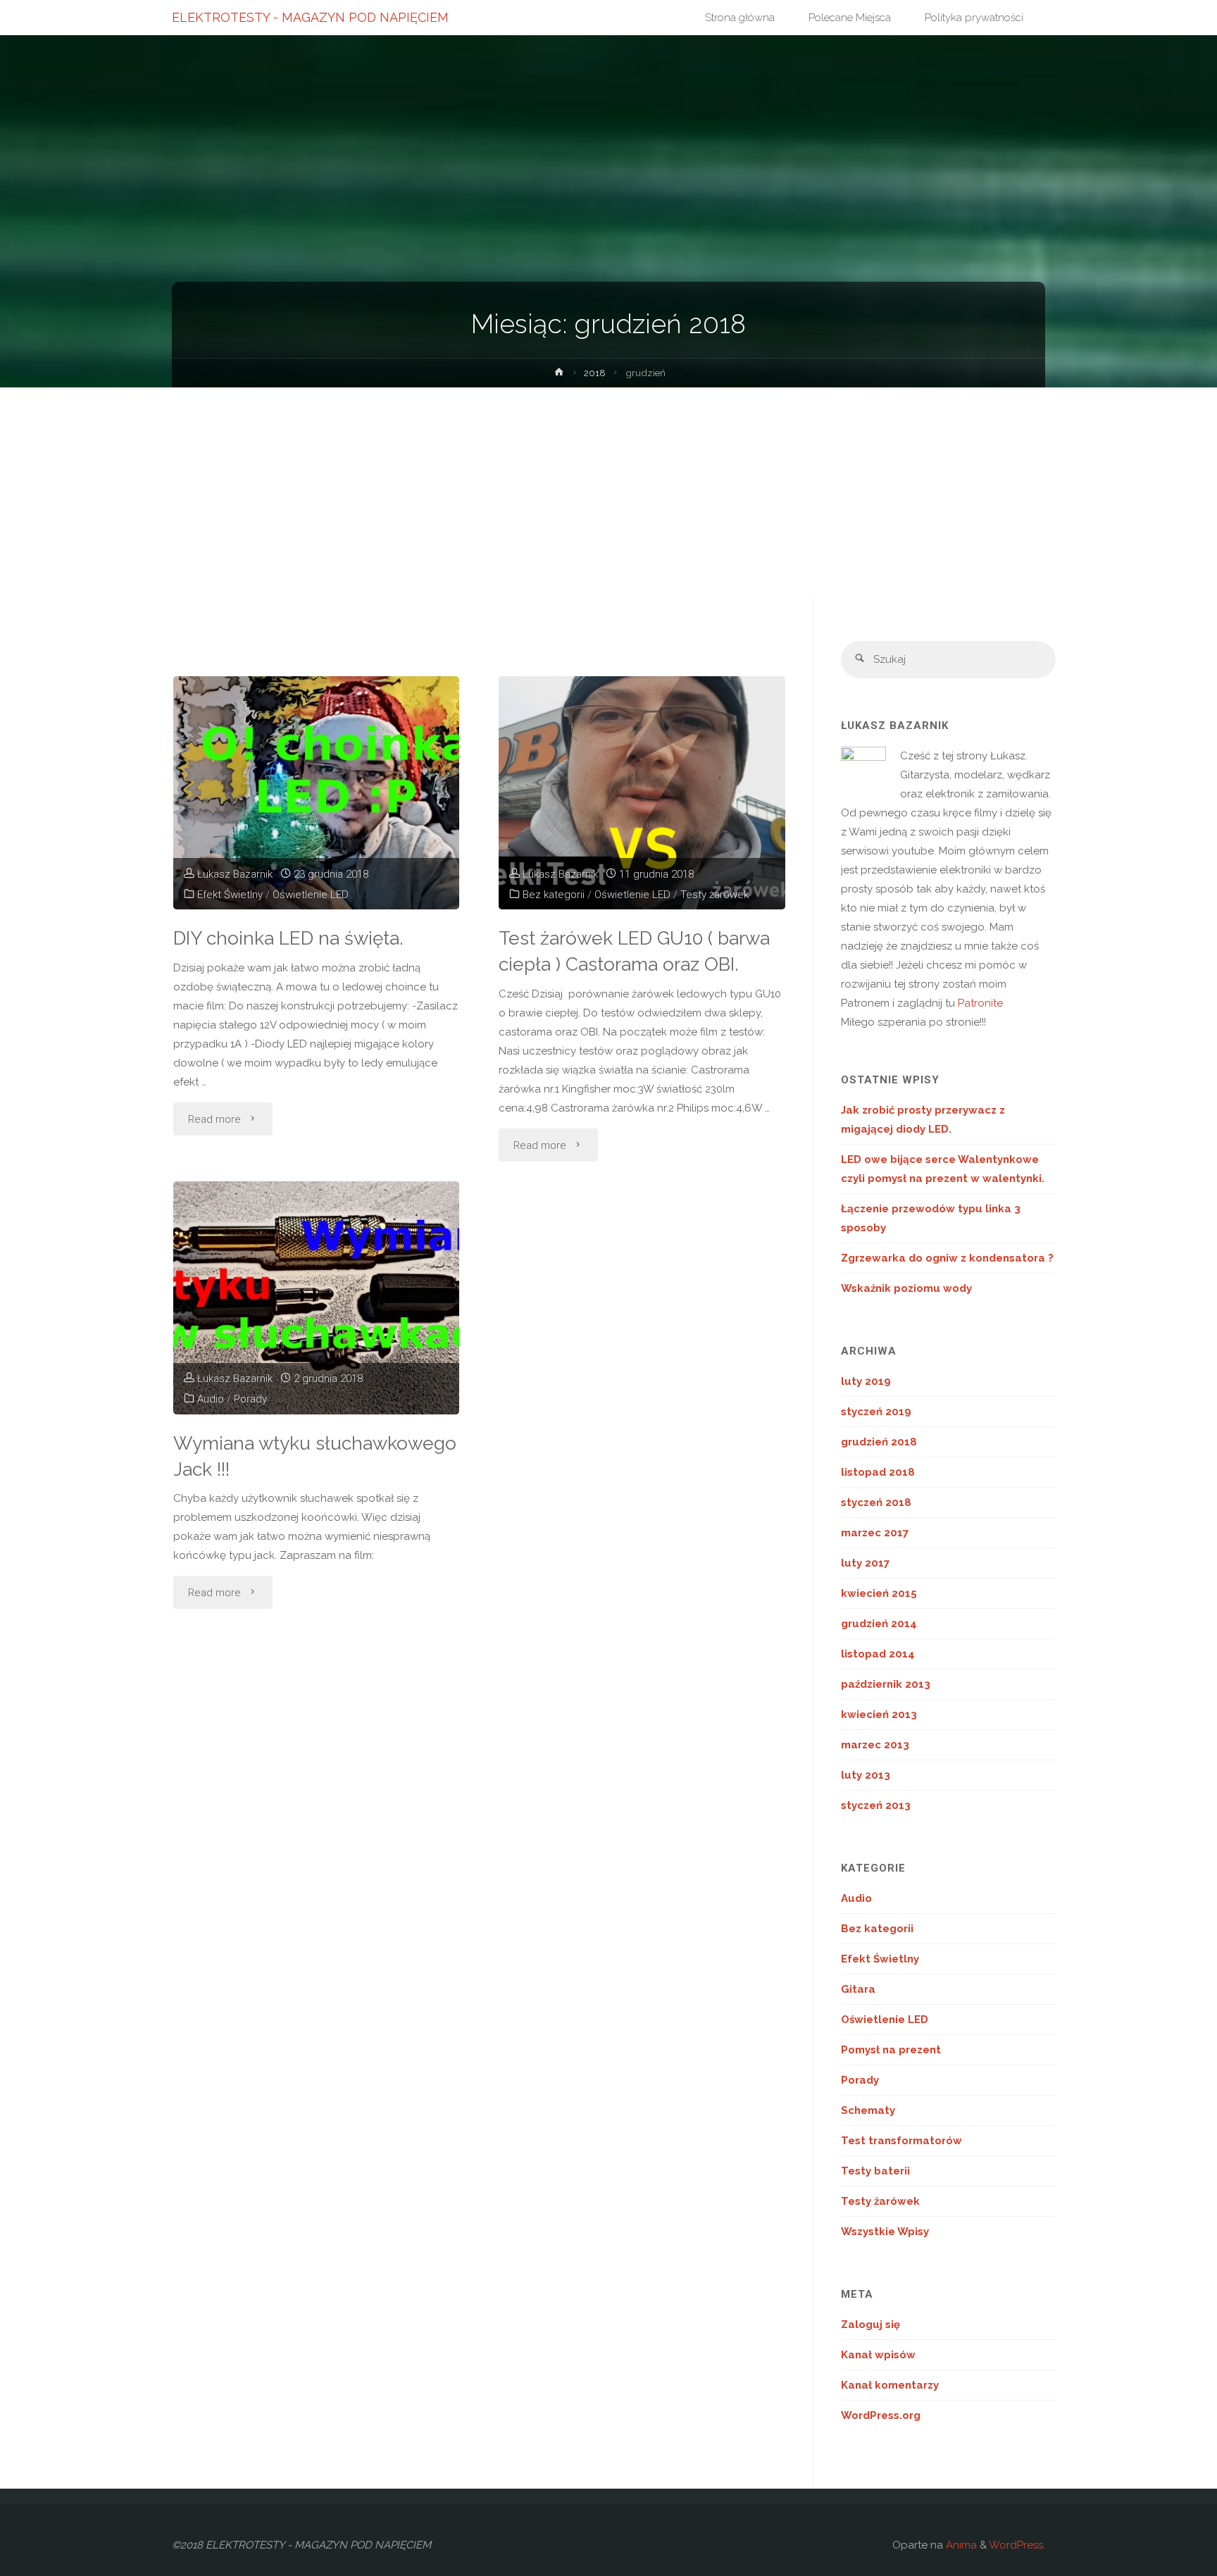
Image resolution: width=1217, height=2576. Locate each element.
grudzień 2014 (879, 1624)
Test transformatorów (901, 2141)
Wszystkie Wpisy (885, 2232)
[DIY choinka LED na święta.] (317, 793)
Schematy (868, 2110)
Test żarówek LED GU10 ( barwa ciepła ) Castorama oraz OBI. (634, 951)
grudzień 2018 (879, 1442)
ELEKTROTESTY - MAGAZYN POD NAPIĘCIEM (310, 17)
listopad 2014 (878, 1654)
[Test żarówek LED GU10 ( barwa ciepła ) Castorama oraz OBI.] (642, 793)
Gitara (858, 1989)
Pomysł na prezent (891, 2050)
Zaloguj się (870, 2325)
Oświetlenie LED (311, 895)
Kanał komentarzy (890, 2385)
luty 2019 (866, 1381)
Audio (211, 1399)
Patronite (980, 1003)
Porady (250, 1399)
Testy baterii (875, 2171)
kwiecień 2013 (879, 1715)
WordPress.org (881, 2415)
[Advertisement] (608, 493)
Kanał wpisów (878, 2355)
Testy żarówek (714, 895)
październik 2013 (886, 1684)
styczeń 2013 (876, 1805)
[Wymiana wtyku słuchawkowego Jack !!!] (317, 1298)
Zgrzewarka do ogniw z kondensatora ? (947, 1258)
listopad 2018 (878, 1472)
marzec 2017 (875, 1533)
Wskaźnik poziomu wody (906, 1288)
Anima (960, 2545)
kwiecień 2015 (879, 1593)
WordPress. (1017, 2545)
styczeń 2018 (876, 1502)
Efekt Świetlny (230, 895)
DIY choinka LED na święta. (288, 938)
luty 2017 (865, 1563)
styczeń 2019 (876, 1412)
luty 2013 (866, 1775)
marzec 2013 (875, 1745)
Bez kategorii (554, 895)
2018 (595, 373)
